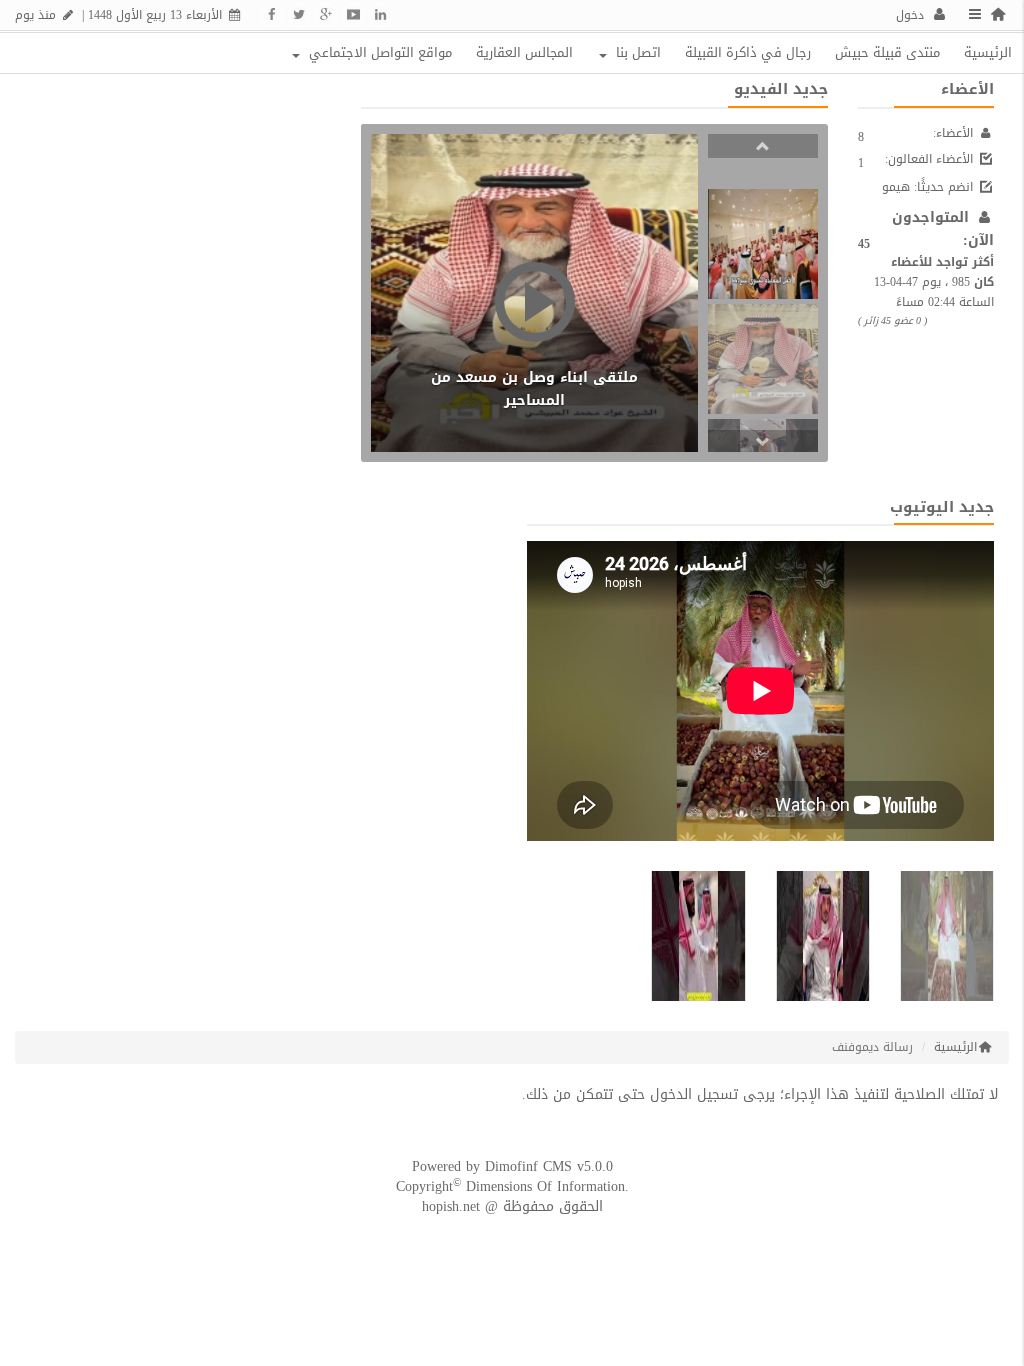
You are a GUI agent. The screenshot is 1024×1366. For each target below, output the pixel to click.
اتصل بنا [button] (636, 52)
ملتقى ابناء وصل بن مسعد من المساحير (534, 389)
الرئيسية (988, 52)
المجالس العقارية (524, 52)
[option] (763, 244)
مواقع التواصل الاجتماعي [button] (378, 52)
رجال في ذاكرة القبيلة (748, 52)
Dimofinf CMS (528, 1166)
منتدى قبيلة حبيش (887, 52)
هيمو (896, 187)
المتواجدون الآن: (943, 229)
